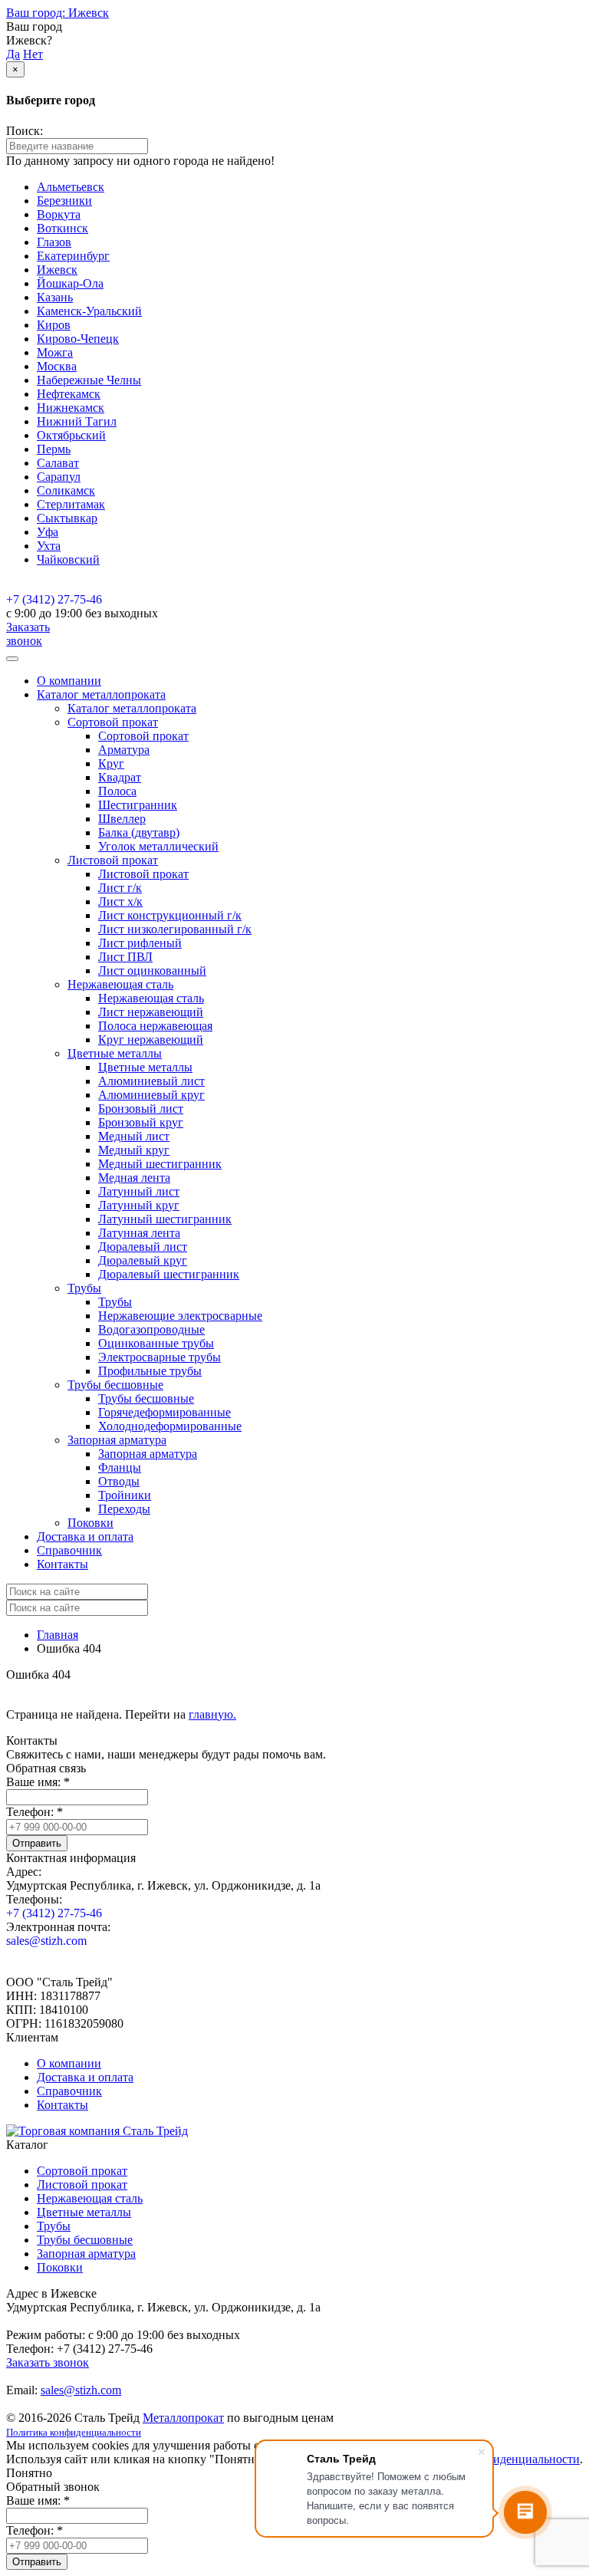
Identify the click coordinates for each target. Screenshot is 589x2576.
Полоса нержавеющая (155, 1026)
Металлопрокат (183, 2418)
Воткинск (63, 228)
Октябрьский (71, 435)
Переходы (124, 1509)
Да (13, 54)
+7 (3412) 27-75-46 (54, 599)
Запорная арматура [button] (117, 1440)
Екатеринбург (73, 256)
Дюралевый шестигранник (169, 1274)
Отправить (37, 1843)
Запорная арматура (148, 1454)
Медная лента (134, 1178)
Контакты (63, 1564)
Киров (54, 325)
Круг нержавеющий (151, 1040)
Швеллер (122, 819)
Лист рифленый (140, 943)
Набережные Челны (89, 380)
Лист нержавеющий (151, 1012)
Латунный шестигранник (165, 1219)
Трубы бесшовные (146, 1398)
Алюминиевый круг (151, 1095)
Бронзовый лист (141, 1109)
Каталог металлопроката (132, 708)
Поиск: (25, 131)
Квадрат (120, 777)
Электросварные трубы (160, 1357)
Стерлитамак (71, 504)
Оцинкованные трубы (156, 1343)
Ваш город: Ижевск (58, 13)
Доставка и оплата (85, 1536)
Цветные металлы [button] (115, 1053)
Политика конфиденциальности (74, 2432)
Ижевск (57, 270)
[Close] (12, 659)
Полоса (117, 791)
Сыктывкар (67, 518)
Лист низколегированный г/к (175, 929)
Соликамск (66, 490)
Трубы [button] (84, 1288)
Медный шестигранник (160, 1164)
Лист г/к (120, 888)
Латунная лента (139, 1233)
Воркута (59, 214)
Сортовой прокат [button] (113, 722)
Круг (111, 763)
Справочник (69, 1550)
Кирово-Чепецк (78, 339)
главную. (212, 1714)
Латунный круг (139, 1205)
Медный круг (134, 1150)
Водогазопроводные (151, 1329)
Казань (55, 297)
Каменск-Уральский (89, 311)
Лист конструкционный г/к (170, 915)
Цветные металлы (145, 1067)
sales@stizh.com (46, 1941)
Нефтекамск (69, 394)
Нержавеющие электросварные (180, 1316)
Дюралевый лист (143, 1247)
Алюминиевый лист (151, 1081)
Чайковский (68, 559)
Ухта (49, 546)
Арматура (124, 750)
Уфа (48, 532)
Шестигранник (138, 805)
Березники (64, 201)
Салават (58, 463)
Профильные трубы (150, 1371)
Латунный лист (139, 1191)
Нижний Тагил (77, 421)
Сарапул (59, 477)
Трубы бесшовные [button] (115, 1385)
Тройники (125, 1495)
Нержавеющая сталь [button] (120, 984)
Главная (58, 1635)
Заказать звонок (28, 634)
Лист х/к (120, 901)
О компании (69, 681)
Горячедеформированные (165, 1412)
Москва (57, 366)
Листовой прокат (143, 874)
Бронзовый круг (141, 1122)
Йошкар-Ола (70, 283)
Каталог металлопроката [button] (101, 694)
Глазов (54, 242)
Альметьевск (71, 187)
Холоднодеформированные (170, 1426)
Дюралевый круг (143, 1260)
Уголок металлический (158, 846)
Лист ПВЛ (125, 957)
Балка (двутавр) (139, 832)
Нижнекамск (71, 408)
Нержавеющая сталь (151, 998)
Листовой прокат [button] (113, 860)
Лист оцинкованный (152, 971)
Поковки (90, 1523)
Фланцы (120, 1467)
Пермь (54, 449)
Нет (33, 54)
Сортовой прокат (143, 736)
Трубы (115, 1302)
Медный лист (134, 1136)
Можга (55, 352)
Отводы (119, 1481)
